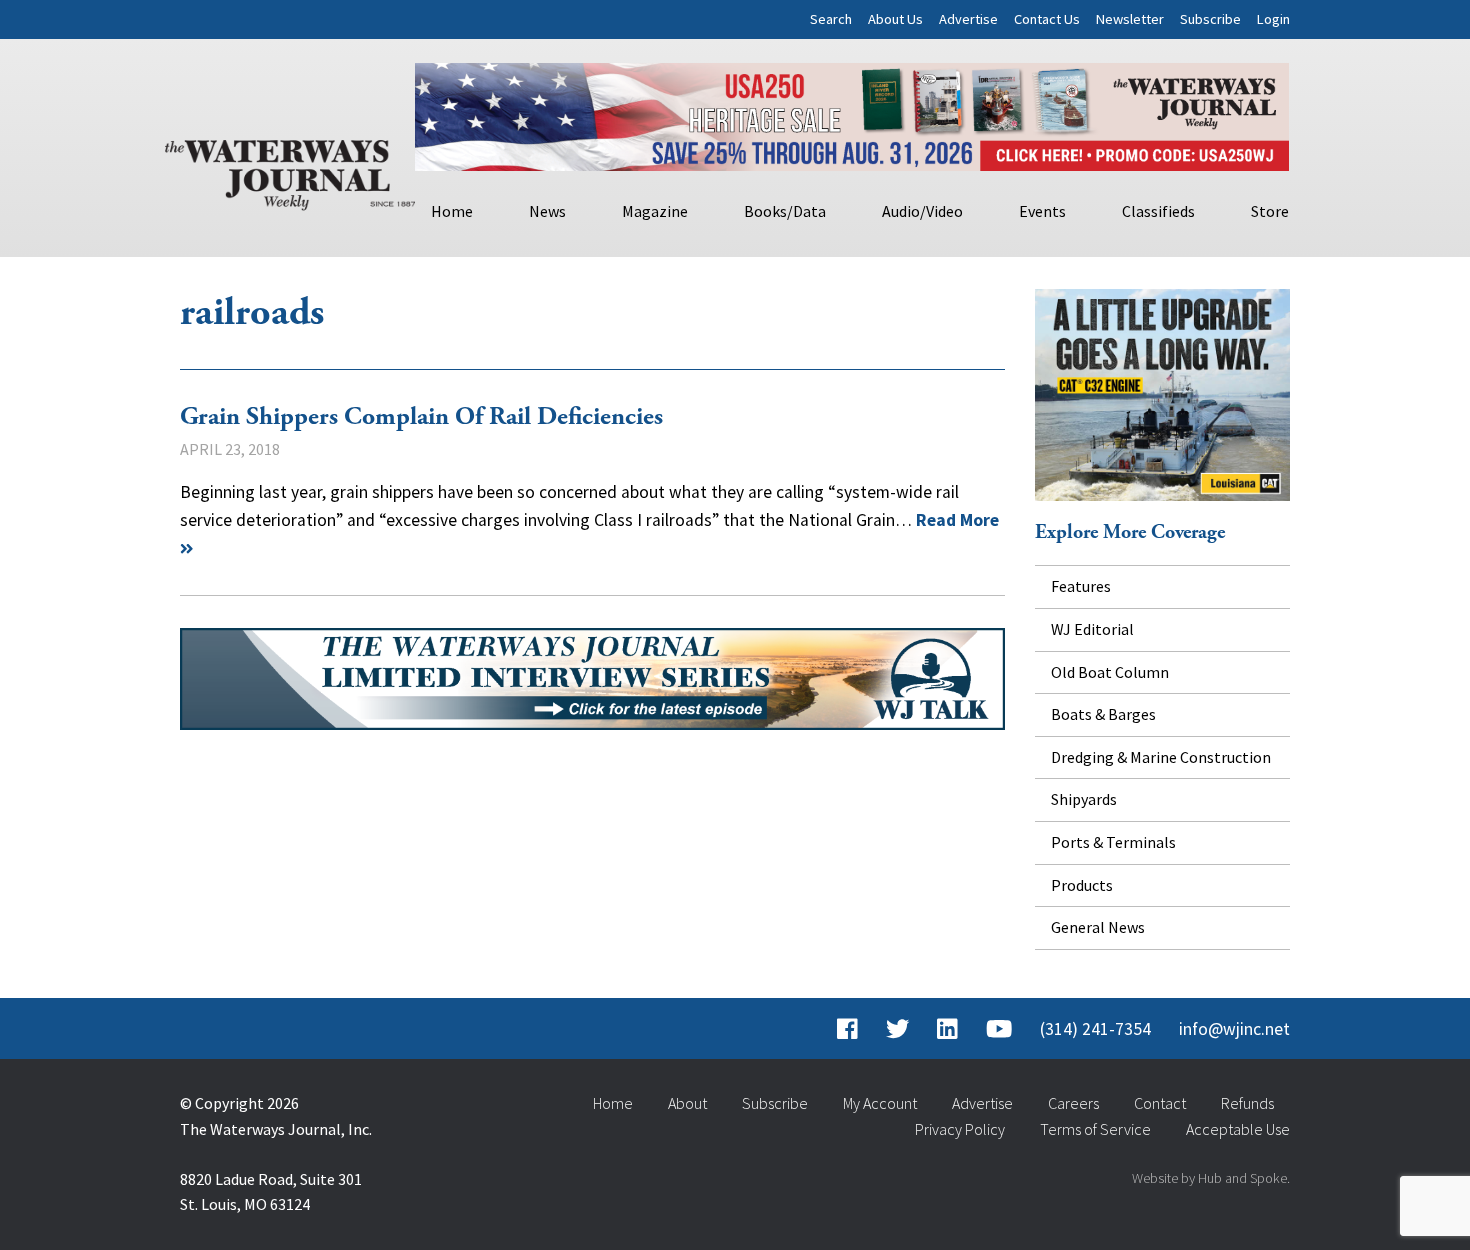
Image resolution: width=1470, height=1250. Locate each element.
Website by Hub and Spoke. (1211, 1178)
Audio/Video (922, 211)
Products (1082, 885)
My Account (880, 1103)
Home (452, 211)
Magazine (655, 211)
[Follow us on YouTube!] (999, 1029)
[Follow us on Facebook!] (847, 1029)
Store (1270, 211)
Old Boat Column (1110, 672)
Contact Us (1047, 19)
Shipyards (1084, 799)
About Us (895, 19)
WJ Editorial (1092, 629)
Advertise (968, 19)
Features (1081, 586)
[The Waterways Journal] (290, 171)
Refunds (1247, 1103)
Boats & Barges (1103, 714)
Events (1042, 211)
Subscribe (1210, 19)
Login (1273, 19)
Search (831, 19)
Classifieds (1158, 211)
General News (1098, 927)
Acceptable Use (1238, 1129)
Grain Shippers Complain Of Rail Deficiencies (421, 417)
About (687, 1103)
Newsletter (1130, 19)
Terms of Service (1095, 1129)
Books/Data (785, 211)
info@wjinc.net (1234, 1029)
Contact (1160, 1103)
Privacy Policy (960, 1129)
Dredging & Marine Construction (1161, 757)
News (547, 211)
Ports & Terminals (1113, 842)
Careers (1073, 1103)
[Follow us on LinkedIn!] (947, 1029)
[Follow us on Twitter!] (897, 1029)
